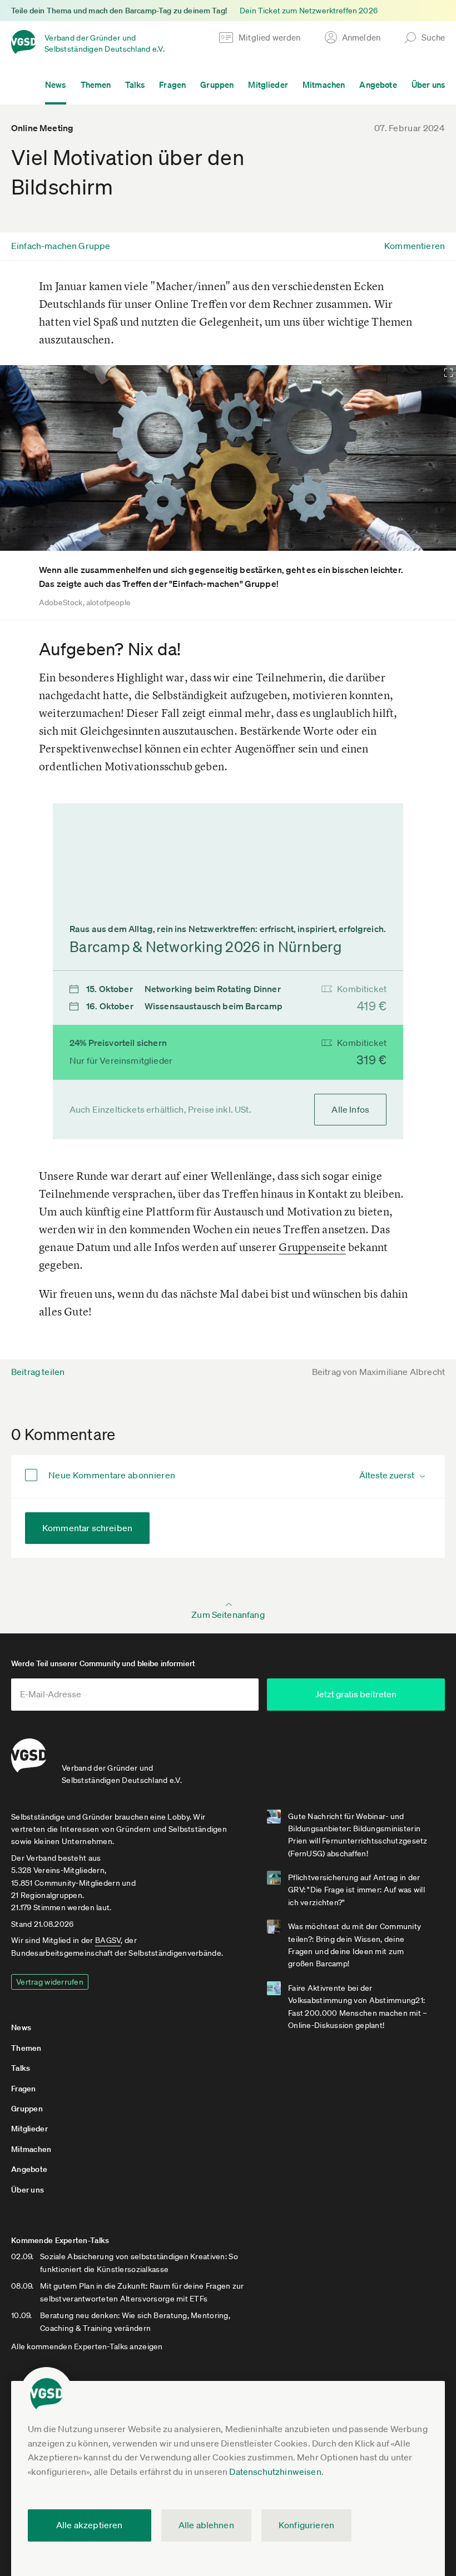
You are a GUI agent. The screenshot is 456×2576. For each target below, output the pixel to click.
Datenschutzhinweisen (275, 2472)
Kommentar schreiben (87, 1528)
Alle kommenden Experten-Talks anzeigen (87, 2346)
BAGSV (108, 1940)
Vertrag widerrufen (50, 1982)
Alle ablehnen (206, 2525)
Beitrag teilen (38, 1372)
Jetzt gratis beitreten (356, 1694)
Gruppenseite (312, 1247)
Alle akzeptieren (90, 2525)
